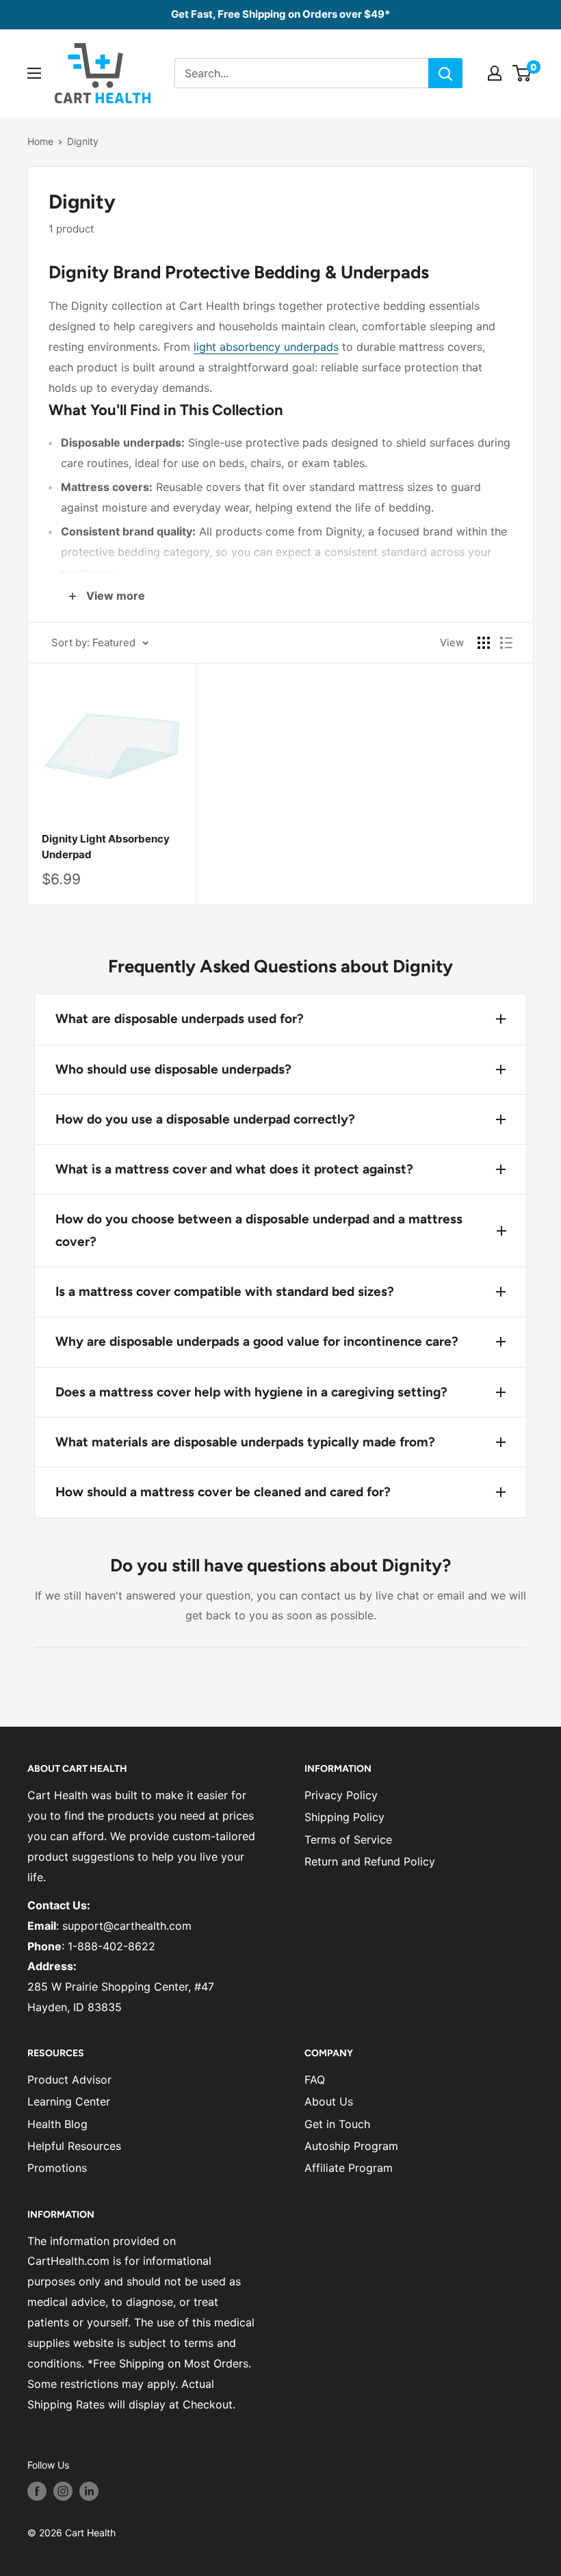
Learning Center (69, 2101)
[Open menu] (34, 73)
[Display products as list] (506, 643)
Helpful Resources (74, 2146)
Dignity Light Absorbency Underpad (106, 847)
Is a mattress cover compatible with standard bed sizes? (225, 1291)
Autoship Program (351, 2146)
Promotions (57, 2168)
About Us (329, 2101)
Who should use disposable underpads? (173, 1069)
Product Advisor (69, 2080)
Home (40, 141)
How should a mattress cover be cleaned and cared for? (223, 1492)
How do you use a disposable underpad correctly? (205, 1119)
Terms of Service (348, 1840)
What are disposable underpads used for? (180, 1019)
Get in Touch (337, 2124)
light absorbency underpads (266, 347)
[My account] (495, 73)
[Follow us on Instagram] (63, 2491)
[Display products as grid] (484, 643)
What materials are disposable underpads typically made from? (245, 1442)
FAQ (315, 2080)
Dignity (83, 141)
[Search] (445, 73)
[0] (522, 73)
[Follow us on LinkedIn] (89, 2491)
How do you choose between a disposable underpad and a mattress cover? (259, 1230)
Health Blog (57, 2124)
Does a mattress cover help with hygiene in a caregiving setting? (251, 1392)
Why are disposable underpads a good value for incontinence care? (257, 1341)
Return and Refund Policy (370, 1861)
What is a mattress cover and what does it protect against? (234, 1169)
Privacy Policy (341, 1795)
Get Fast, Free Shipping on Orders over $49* (280, 14)
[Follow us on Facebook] (37, 2491)
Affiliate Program (349, 2168)
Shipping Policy (344, 1817)
